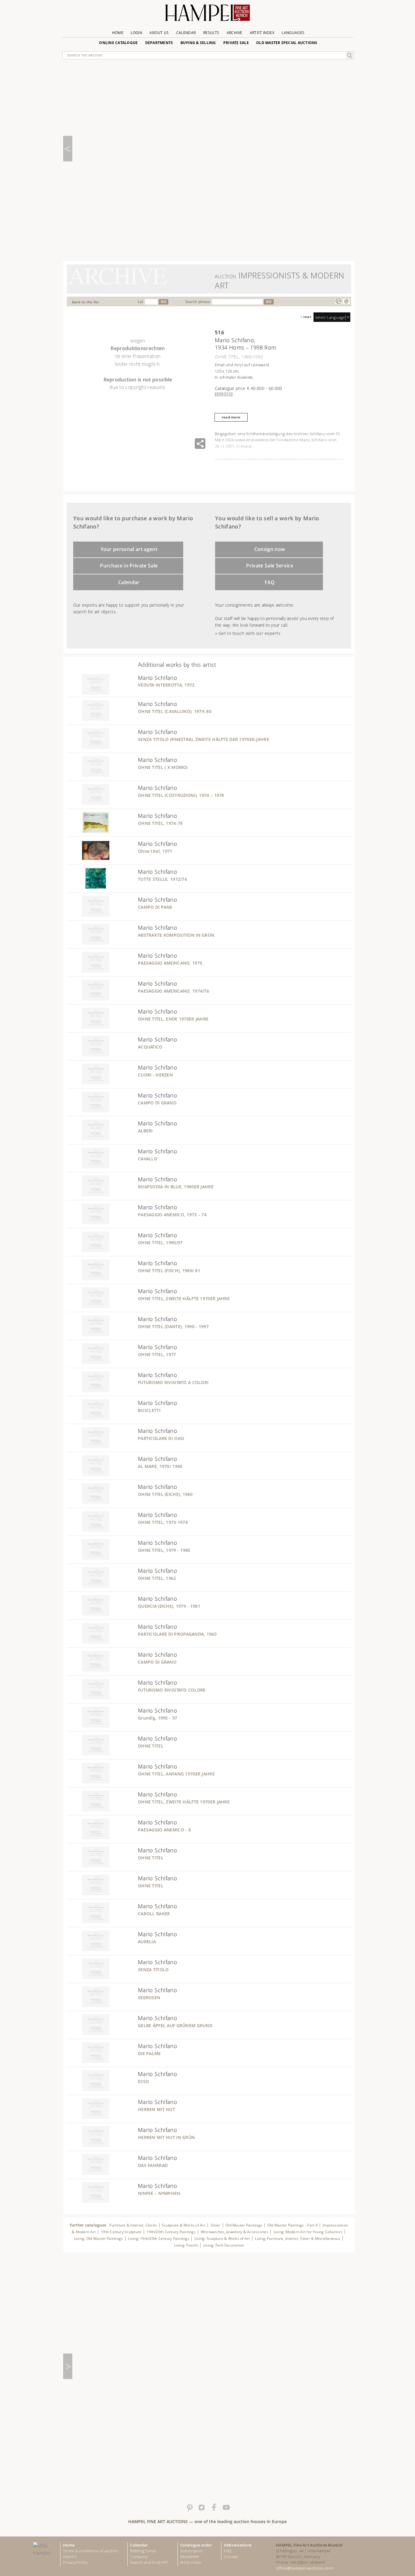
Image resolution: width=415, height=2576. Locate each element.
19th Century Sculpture (121, 2232)
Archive (235, 33)
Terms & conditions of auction (91, 2551)
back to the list (86, 302)
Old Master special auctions (287, 43)
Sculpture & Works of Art (184, 2225)
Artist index (190, 2562)
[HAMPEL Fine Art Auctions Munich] (207, 15)
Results (211, 33)
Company (139, 2557)
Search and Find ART (149, 2562)
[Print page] (338, 301)
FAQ (270, 582)
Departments (159, 43)
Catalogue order (196, 2545)
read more (231, 417)
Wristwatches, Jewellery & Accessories (235, 2232)
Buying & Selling (198, 43)
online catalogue (118, 43)
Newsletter (190, 2557)
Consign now (270, 549)
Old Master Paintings (244, 2225)
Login (136, 33)
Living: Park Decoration (224, 2245)
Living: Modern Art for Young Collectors (308, 2232)
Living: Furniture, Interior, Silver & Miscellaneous (298, 2239)
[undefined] (88, 693)
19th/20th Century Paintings (171, 2232)
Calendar (186, 33)
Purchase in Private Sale (129, 566)
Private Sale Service (270, 566)
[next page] (68, 2366)
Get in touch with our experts (249, 633)
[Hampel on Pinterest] (189, 2508)
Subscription (192, 2551)
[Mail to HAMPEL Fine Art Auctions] (346, 301)
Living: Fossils (186, 2245)
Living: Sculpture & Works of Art (222, 2239)
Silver (215, 2225)
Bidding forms (143, 2551)
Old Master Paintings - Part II (292, 2225)
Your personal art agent (129, 549)
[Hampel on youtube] (226, 2508)
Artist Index (262, 33)
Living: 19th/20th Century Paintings (159, 2239)
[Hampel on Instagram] (201, 2508)
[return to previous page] (68, 149)
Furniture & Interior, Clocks (133, 2225)
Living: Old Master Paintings (99, 2239)
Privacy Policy (75, 2562)
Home (118, 33)
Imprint (70, 2557)
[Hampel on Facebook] (214, 2508)
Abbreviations (238, 2545)
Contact (231, 2557)
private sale (236, 43)
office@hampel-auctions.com (305, 2568)
